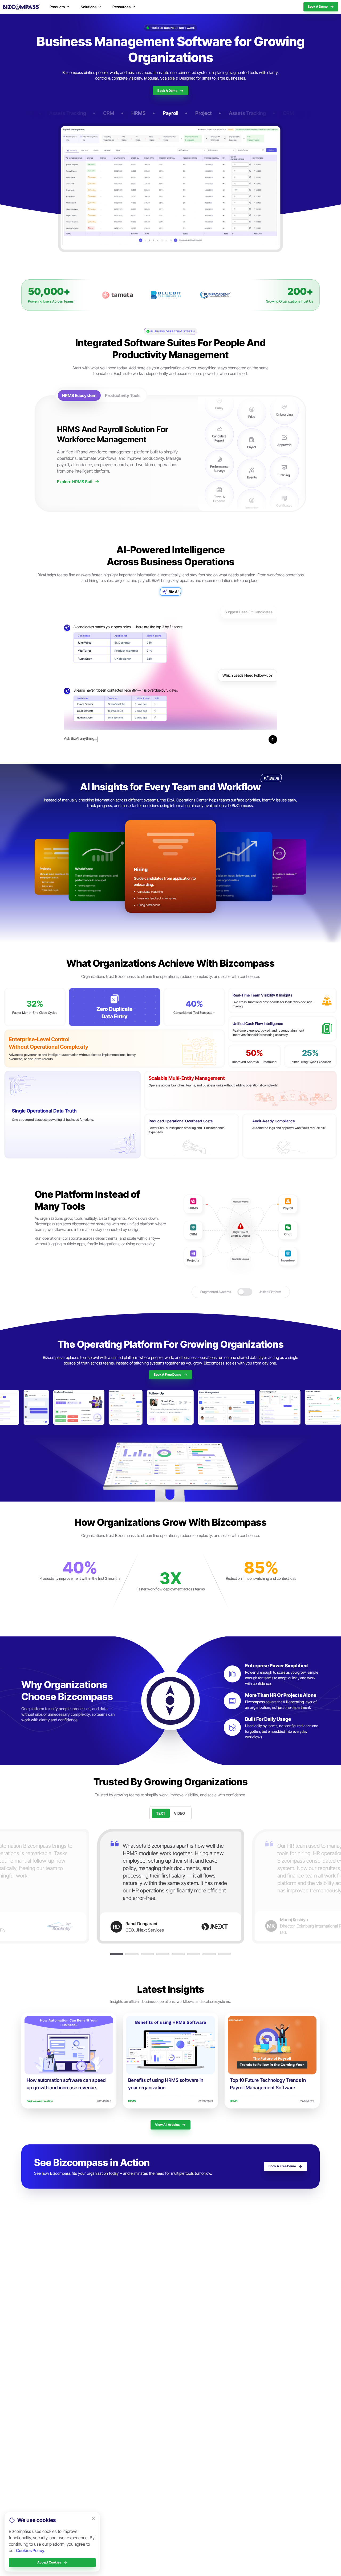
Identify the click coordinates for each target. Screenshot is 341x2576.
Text (161, 1813)
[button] (116, 1954)
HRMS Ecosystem (79, 395)
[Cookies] (94, 2519)
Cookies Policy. (31, 2550)
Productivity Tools (123, 395)
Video (179, 1813)
